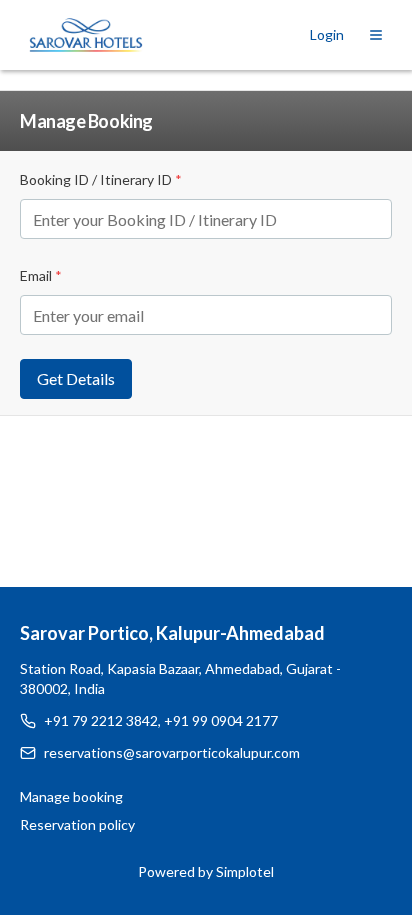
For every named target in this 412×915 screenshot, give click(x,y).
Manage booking (71, 796)
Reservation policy (77, 824)
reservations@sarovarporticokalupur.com (172, 752)
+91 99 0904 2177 (221, 720)
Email (41, 275)
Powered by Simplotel (206, 871)
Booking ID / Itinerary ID (101, 179)
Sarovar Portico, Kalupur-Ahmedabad (172, 633)
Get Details (76, 378)
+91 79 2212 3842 (101, 720)
